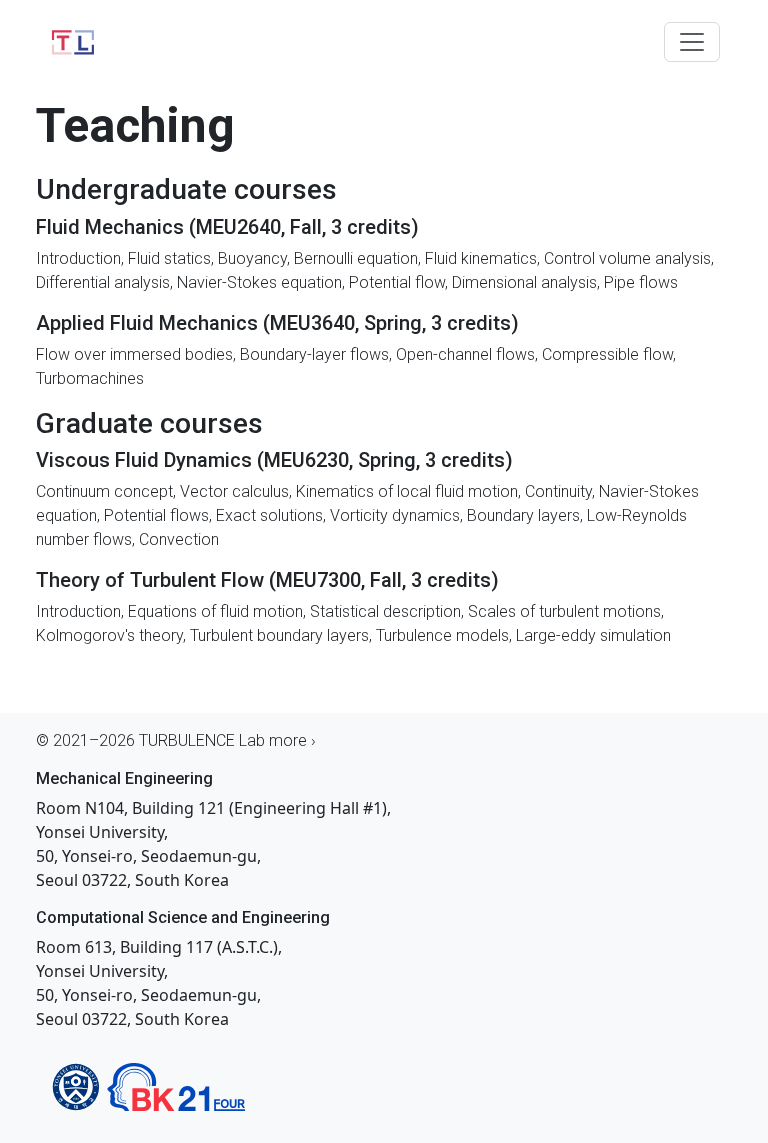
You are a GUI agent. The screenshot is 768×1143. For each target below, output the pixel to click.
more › (292, 740)
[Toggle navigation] (692, 42)
